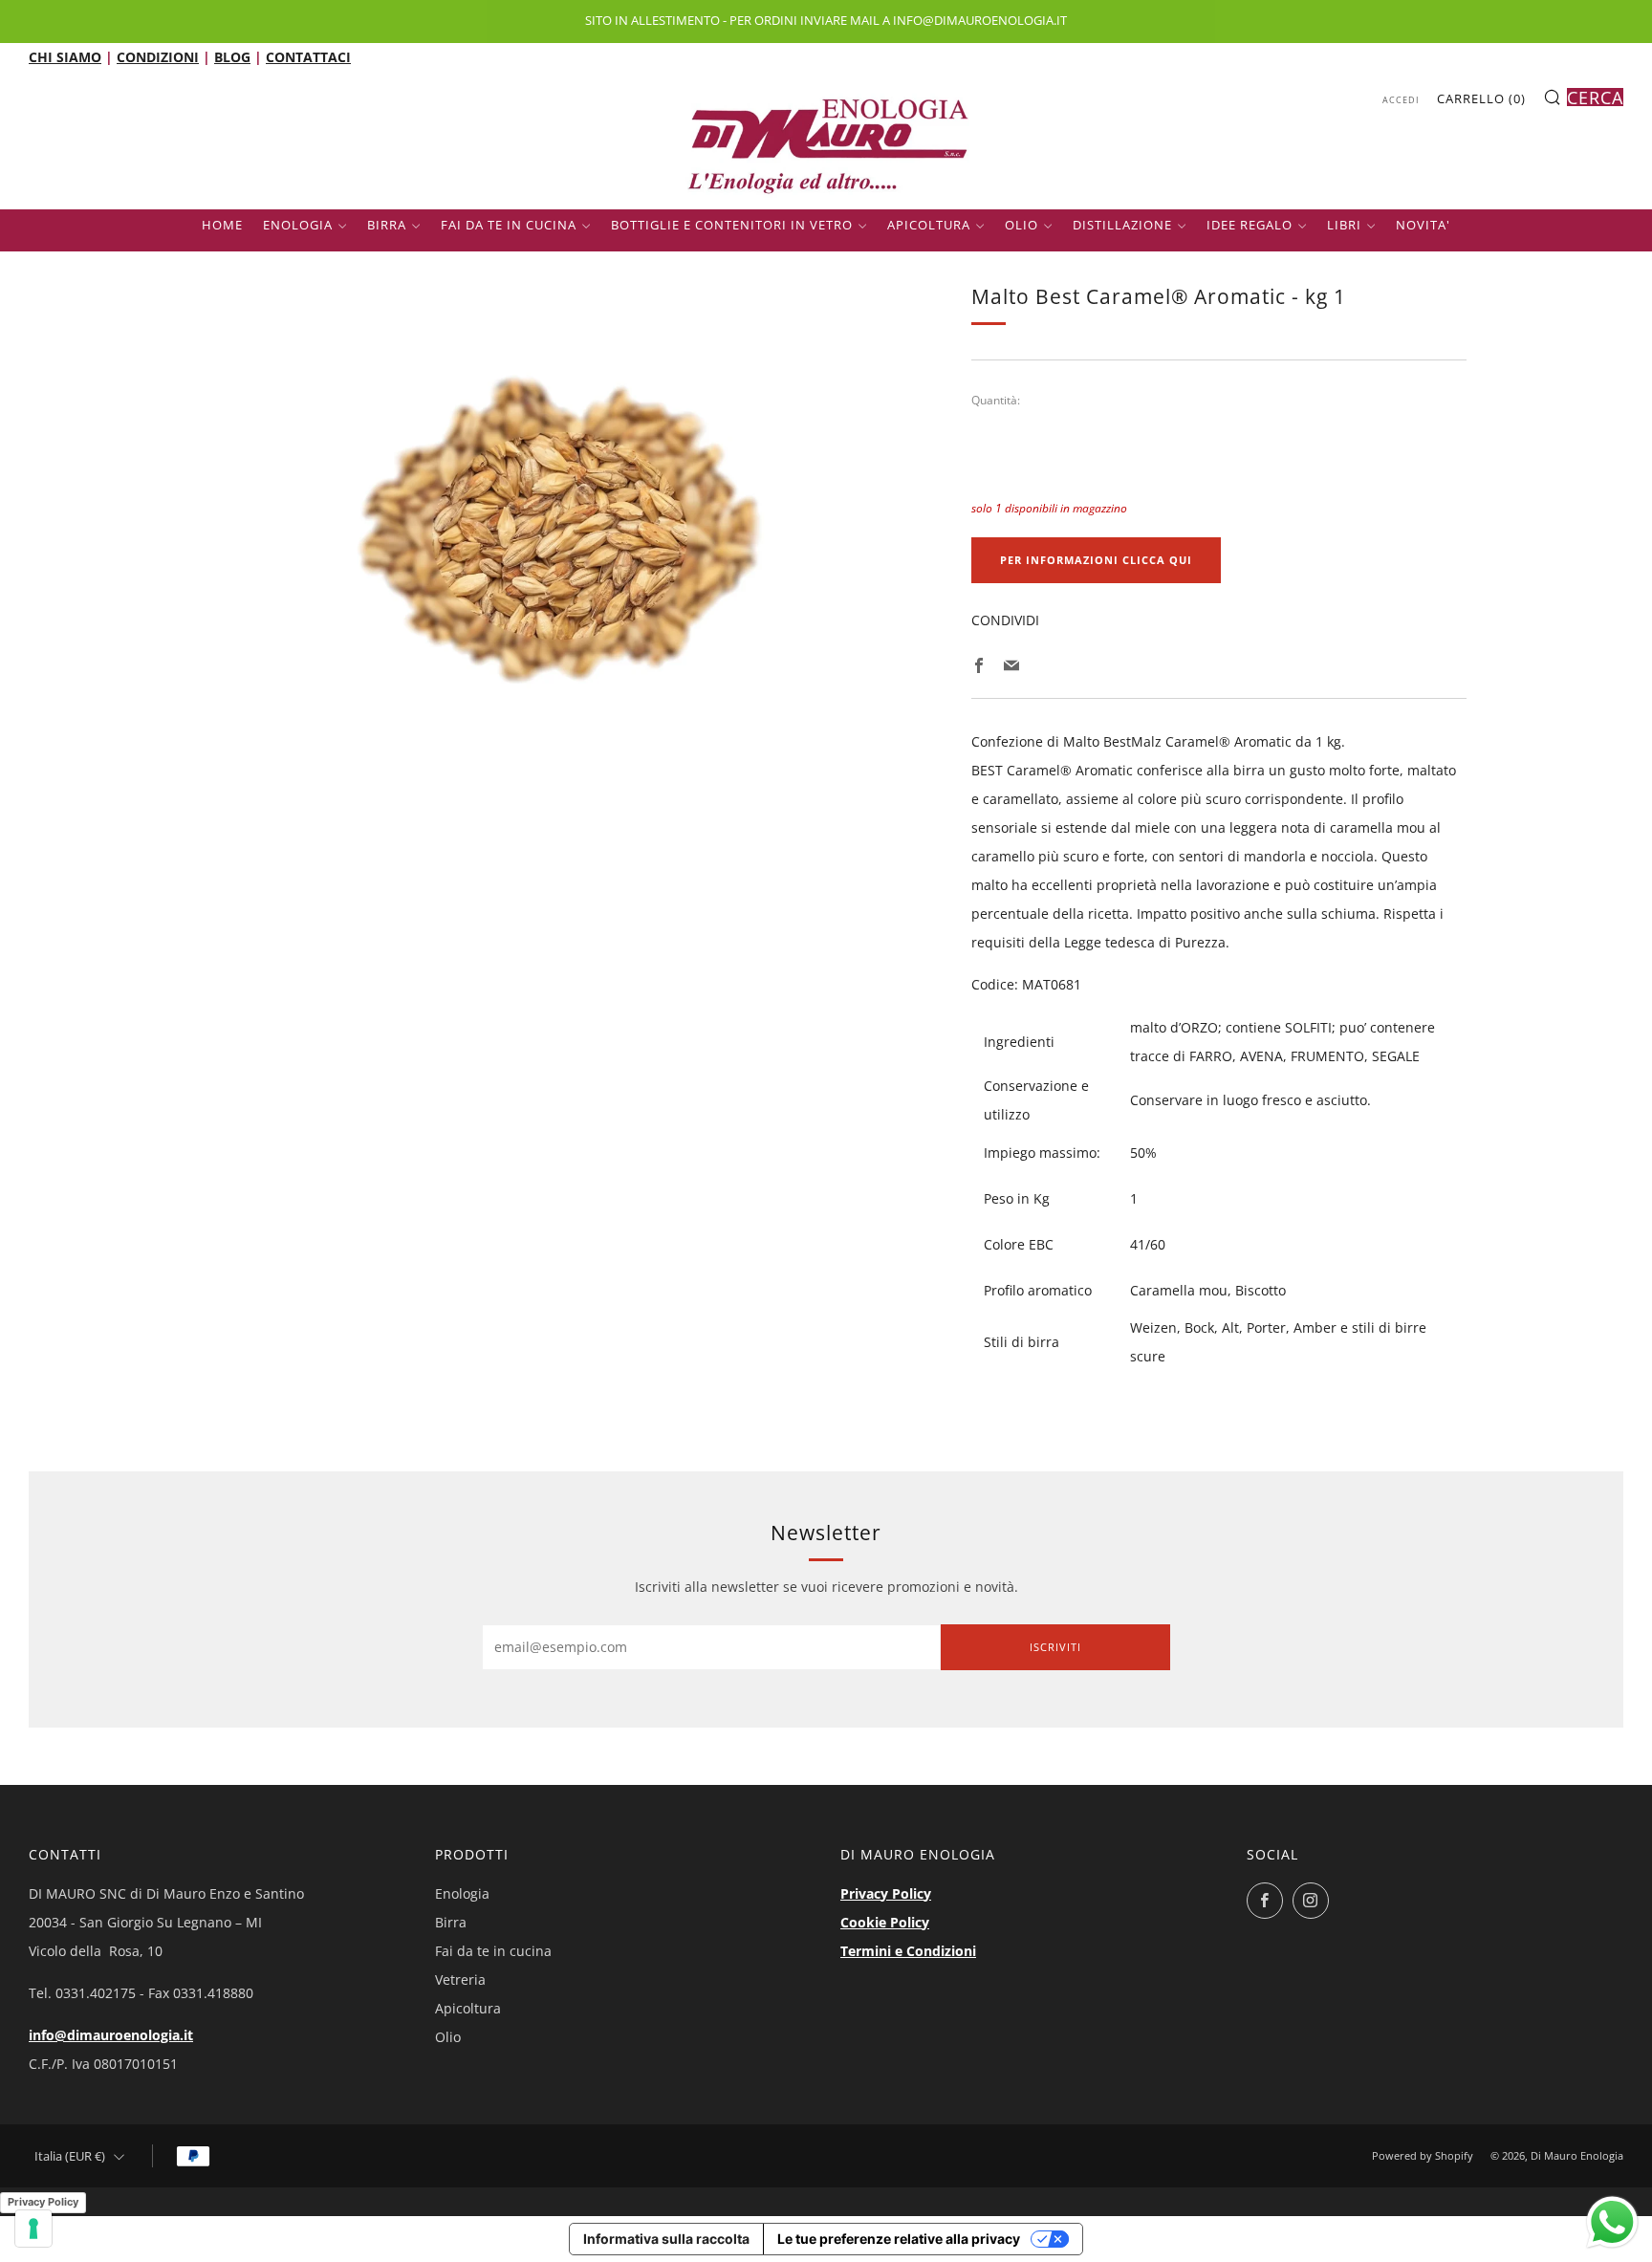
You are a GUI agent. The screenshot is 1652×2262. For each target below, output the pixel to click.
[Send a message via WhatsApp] (1612, 2222)
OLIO (1022, 225)
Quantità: (996, 401)
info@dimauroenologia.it (111, 2035)
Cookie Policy (885, 1922)
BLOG (232, 57)
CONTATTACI (308, 57)
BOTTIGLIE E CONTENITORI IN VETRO (732, 225)
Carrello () (1481, 98)
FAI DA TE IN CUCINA (509, 225)
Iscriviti (1055, 1647)
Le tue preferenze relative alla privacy (899, 2239)
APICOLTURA (929, 225)
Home (222, 225)
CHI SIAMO (65, 57)
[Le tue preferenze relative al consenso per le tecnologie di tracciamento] (33, 2229)
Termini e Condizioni (908, 1951)
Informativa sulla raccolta (666, 2239)
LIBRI (1344, 225)
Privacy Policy (886, 1893)
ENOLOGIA (298, 225)
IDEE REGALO (1250, 225)
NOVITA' (1423, 225)
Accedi (1401, 100)
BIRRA (387, 225)
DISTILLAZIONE (1122, 225)
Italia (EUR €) (70, 2156)
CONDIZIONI (158, 57)
